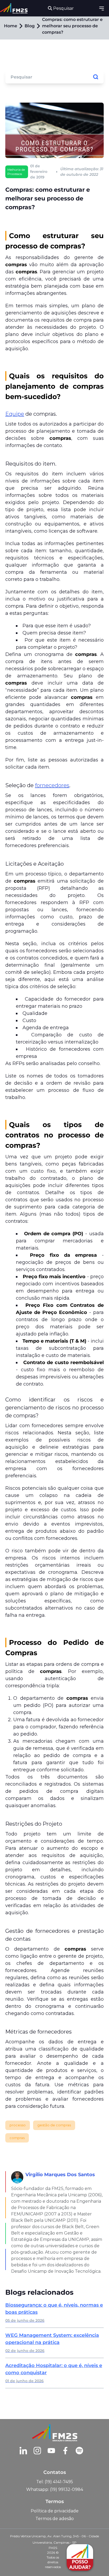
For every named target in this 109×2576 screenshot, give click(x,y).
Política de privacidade (55, 2511)
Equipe (15, 414)
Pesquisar (63, 8)
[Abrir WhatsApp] (13, 2563)
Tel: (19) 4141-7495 (55, 2482)
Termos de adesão (55, 2519)
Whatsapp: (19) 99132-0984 (55, 2489)
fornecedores (52, 785)
